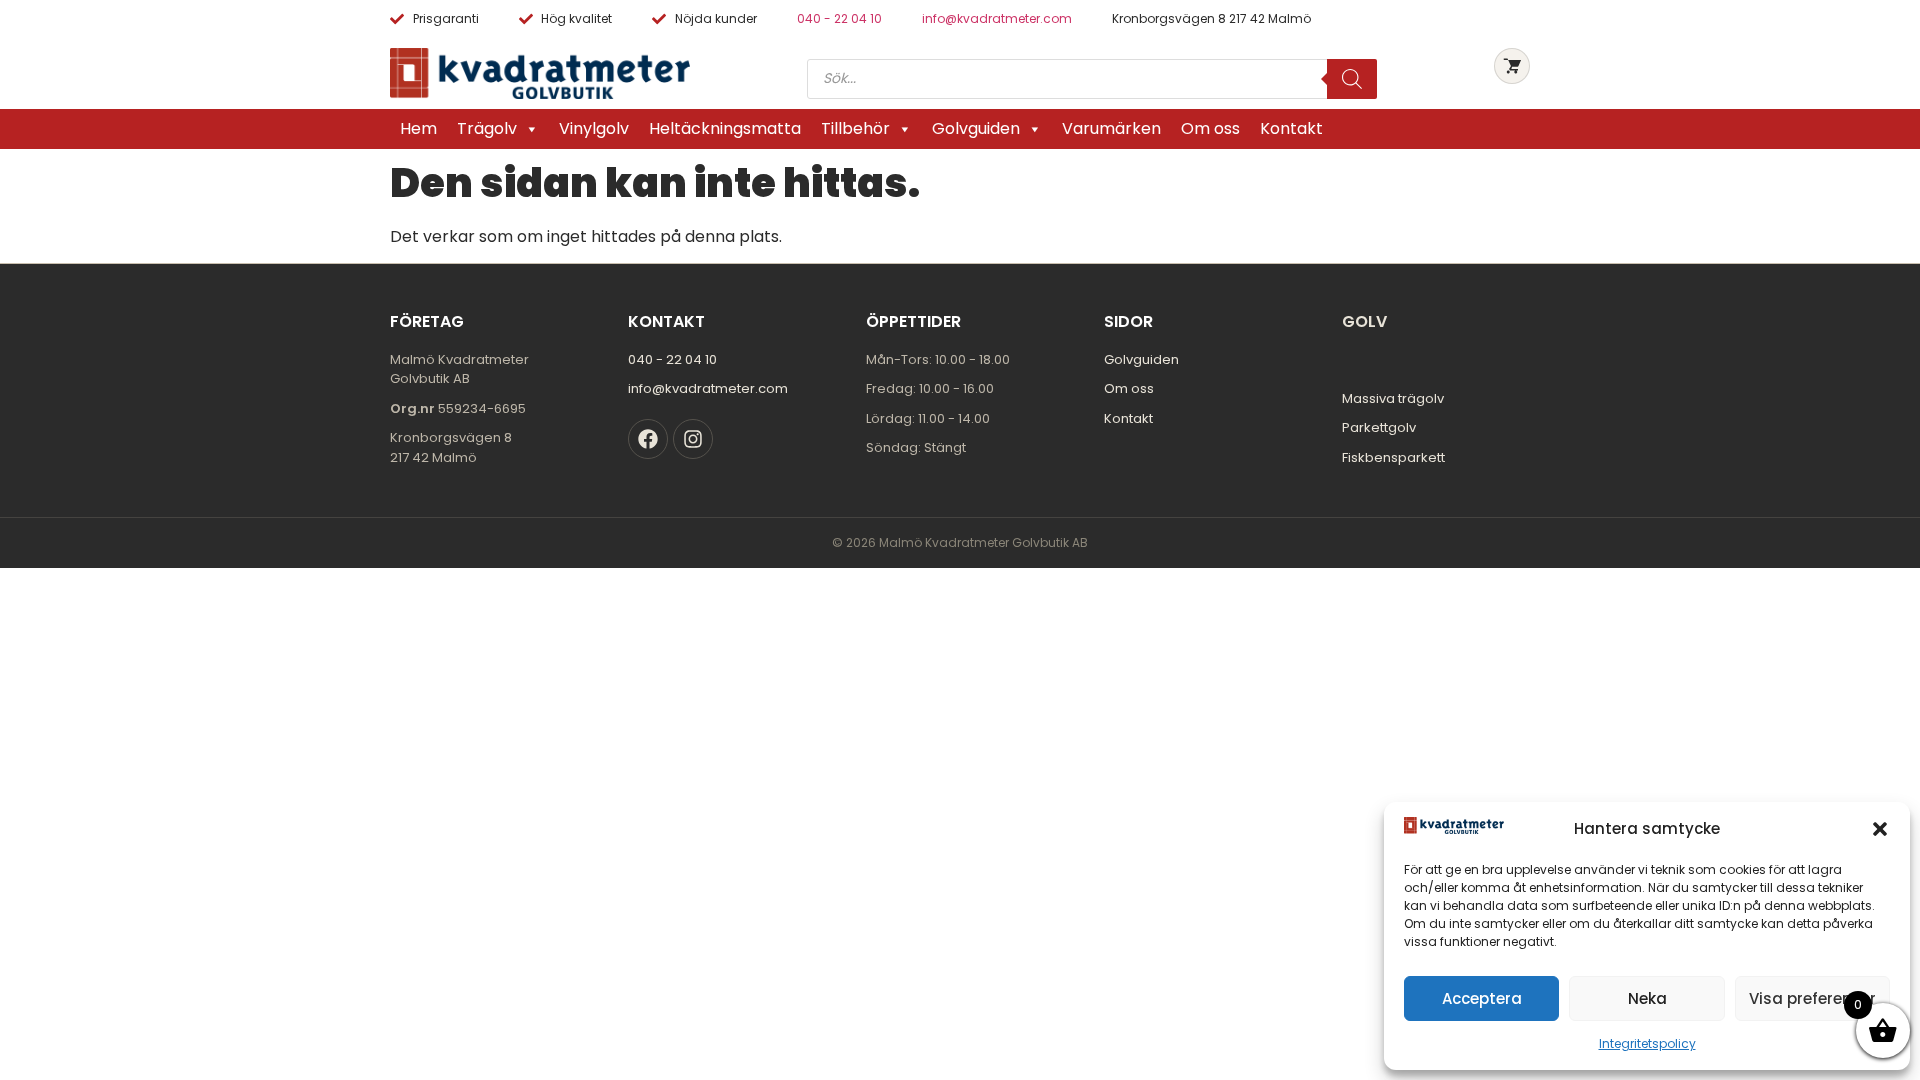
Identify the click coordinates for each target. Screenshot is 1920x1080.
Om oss (1210, 128)
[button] (1880, 829)
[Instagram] (693, 439)
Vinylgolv (594, 128)
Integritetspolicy (1647, 1043)
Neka (1647, 998)
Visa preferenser (1812, 998)
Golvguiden (976, 128)
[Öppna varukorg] (1512, 66)
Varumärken (1111, 128)
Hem (418, 128)
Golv (1364, 321)
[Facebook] (648, 439)
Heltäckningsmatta (725, 128)
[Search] (1352, 79)
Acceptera (1482, 998)
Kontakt (1291, 128)
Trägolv (487, 128)
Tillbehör (855, 128)
